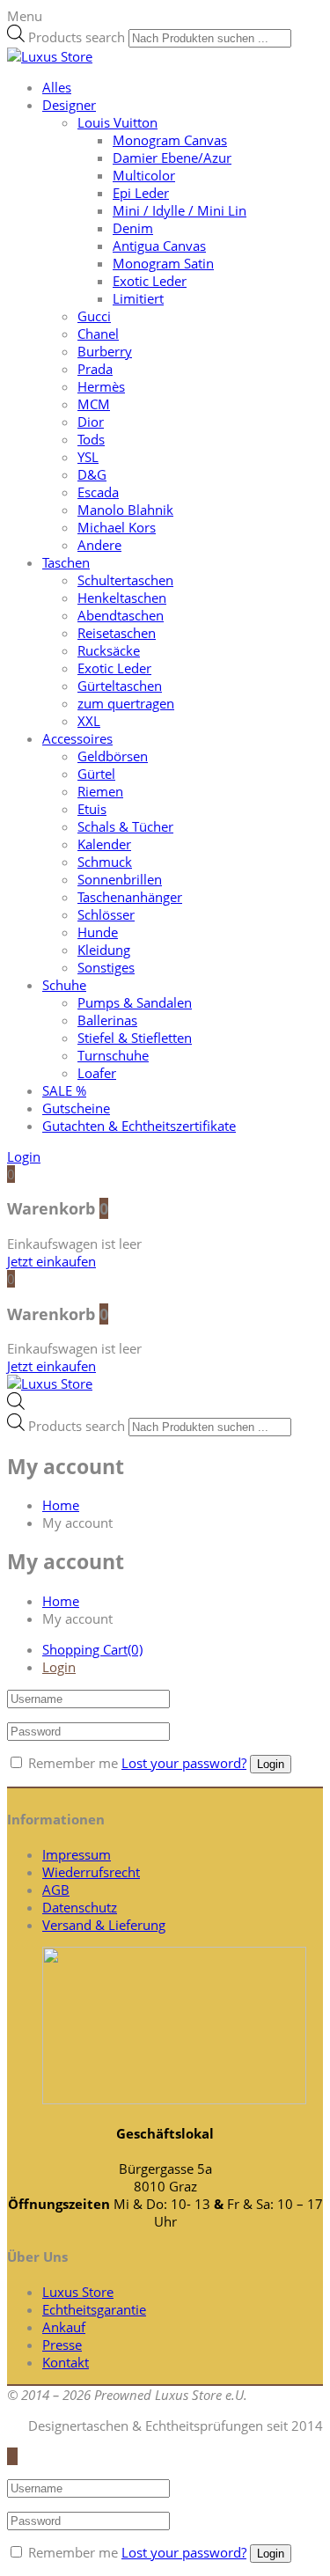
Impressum (77, 1854)
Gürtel (96, 774)
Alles (57, 87)
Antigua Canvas (159, 246)
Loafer (97, 1073)
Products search (77, 37)
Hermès (101, 386)
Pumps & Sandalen (135, 1002)
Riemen (100, 791)
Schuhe (64, 985)
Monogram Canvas (170, 140)
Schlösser (106, 914)
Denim (133, 228)
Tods (91, 439)
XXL (89, 721)
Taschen (66, 562)
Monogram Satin (163, 263)
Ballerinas (107, 1020)
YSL (88, 457)
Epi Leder (141, 193)
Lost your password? (184, 1763)
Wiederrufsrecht (91, 1872)
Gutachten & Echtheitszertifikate (139, 1126)
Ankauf (64, 2327)
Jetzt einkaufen (51, 1261)
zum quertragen (126, 703)
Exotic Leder (150, 281)
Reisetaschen (117, 633)
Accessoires (77, 738)
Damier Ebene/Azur (172, 158)
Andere (99, 545)
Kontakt (66, 2362)
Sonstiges (106, 967)
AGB (56, 1890)
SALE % (64, 1090)
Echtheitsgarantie (94, 2309)
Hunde (98, 932)
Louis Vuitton (117, 122)
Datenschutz (80, 1907)
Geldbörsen (113, 756)
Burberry (105, 351)
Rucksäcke (109, 650)
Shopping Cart (92, 1649)
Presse (62, 2345)
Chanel (98, 334)
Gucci (94, 316)
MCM (94, 404)
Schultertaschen (125, 580)
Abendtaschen (121, 615)
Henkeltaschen (122, 598)
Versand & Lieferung (104, 1925)
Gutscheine (76, 1108)
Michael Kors (117, 527)
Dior (91, 422)
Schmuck (105, 862)
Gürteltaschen (120, 686)
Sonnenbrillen (120, 879)
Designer (69, 105)
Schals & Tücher (125, 826)
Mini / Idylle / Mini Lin (180, 210)
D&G (92, 474)
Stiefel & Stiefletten (135, 1038)
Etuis (92, 809)
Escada (98, 492)
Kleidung (104, 950)
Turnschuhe (113, 1055)
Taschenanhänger (130, 897)
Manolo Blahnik (125, 510)
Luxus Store (78, 2292)
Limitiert (138, 298)
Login (59, 1667)
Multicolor (144, 175)
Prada (95, 369)
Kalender (104, 844)
